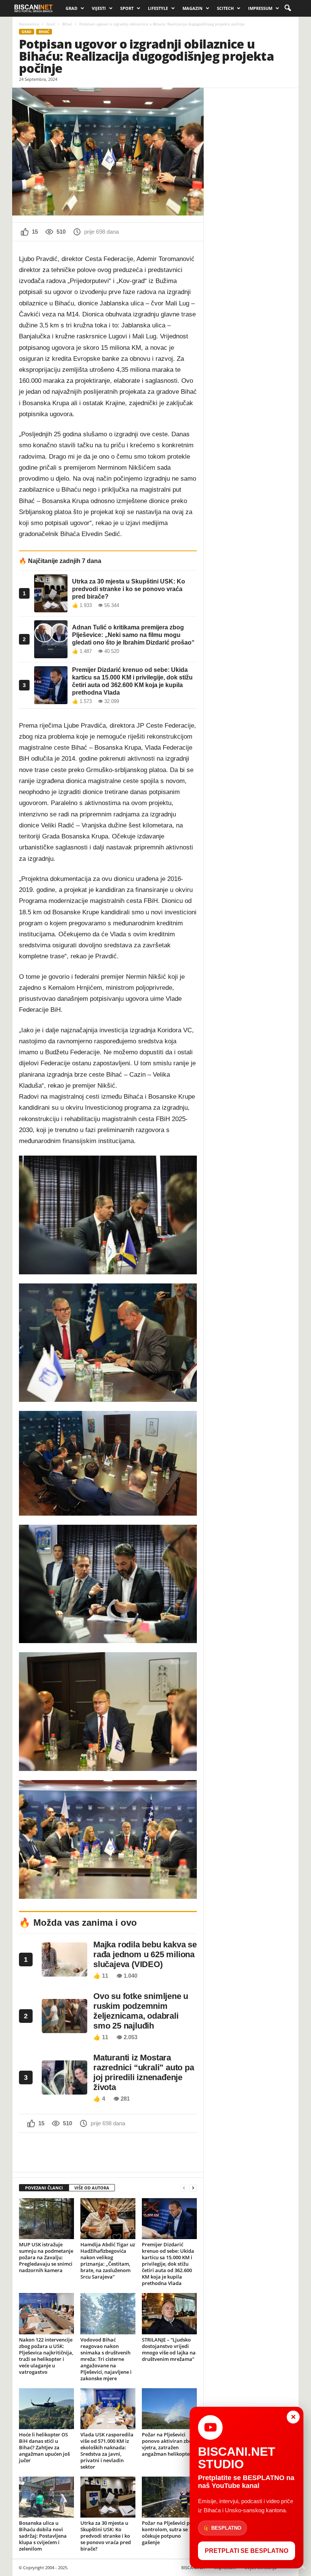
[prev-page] (184, 2188)
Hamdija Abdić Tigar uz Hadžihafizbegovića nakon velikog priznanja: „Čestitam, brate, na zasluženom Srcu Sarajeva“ (108, 2261)
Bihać (67, 24)
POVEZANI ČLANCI (44, 2188)
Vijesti (99, 8)
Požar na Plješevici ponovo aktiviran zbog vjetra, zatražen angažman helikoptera (168, 2444)
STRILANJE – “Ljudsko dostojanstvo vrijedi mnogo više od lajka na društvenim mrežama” (169, 2349)
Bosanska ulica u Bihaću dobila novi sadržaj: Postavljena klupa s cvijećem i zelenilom (43, 2536)
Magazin (192, 8)
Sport (127, 8)
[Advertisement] (108, 2152)
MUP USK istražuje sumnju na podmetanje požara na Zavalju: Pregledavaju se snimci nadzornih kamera (46, 2257)
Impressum (260, 8)
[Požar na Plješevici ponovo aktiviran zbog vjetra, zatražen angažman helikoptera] (169, 2409)
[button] (287, 8)
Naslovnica (29, 24)
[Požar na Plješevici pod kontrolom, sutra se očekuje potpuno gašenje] (169, 2497)
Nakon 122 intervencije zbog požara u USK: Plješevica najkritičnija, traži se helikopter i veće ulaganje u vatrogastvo (46, 2356)
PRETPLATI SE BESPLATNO (247, 2551)
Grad (71, 8)
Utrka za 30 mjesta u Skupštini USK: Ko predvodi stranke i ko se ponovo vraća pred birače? (106, 2536)
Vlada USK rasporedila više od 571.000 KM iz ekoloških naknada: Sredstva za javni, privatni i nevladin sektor (107, 2451)
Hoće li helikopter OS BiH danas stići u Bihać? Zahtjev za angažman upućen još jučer (44, 2447)
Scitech (225, 8)
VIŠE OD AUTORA (92, 2188)
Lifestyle (158, 8)
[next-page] (193, 2188)
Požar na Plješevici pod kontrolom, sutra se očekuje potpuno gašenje (169, 2533)
